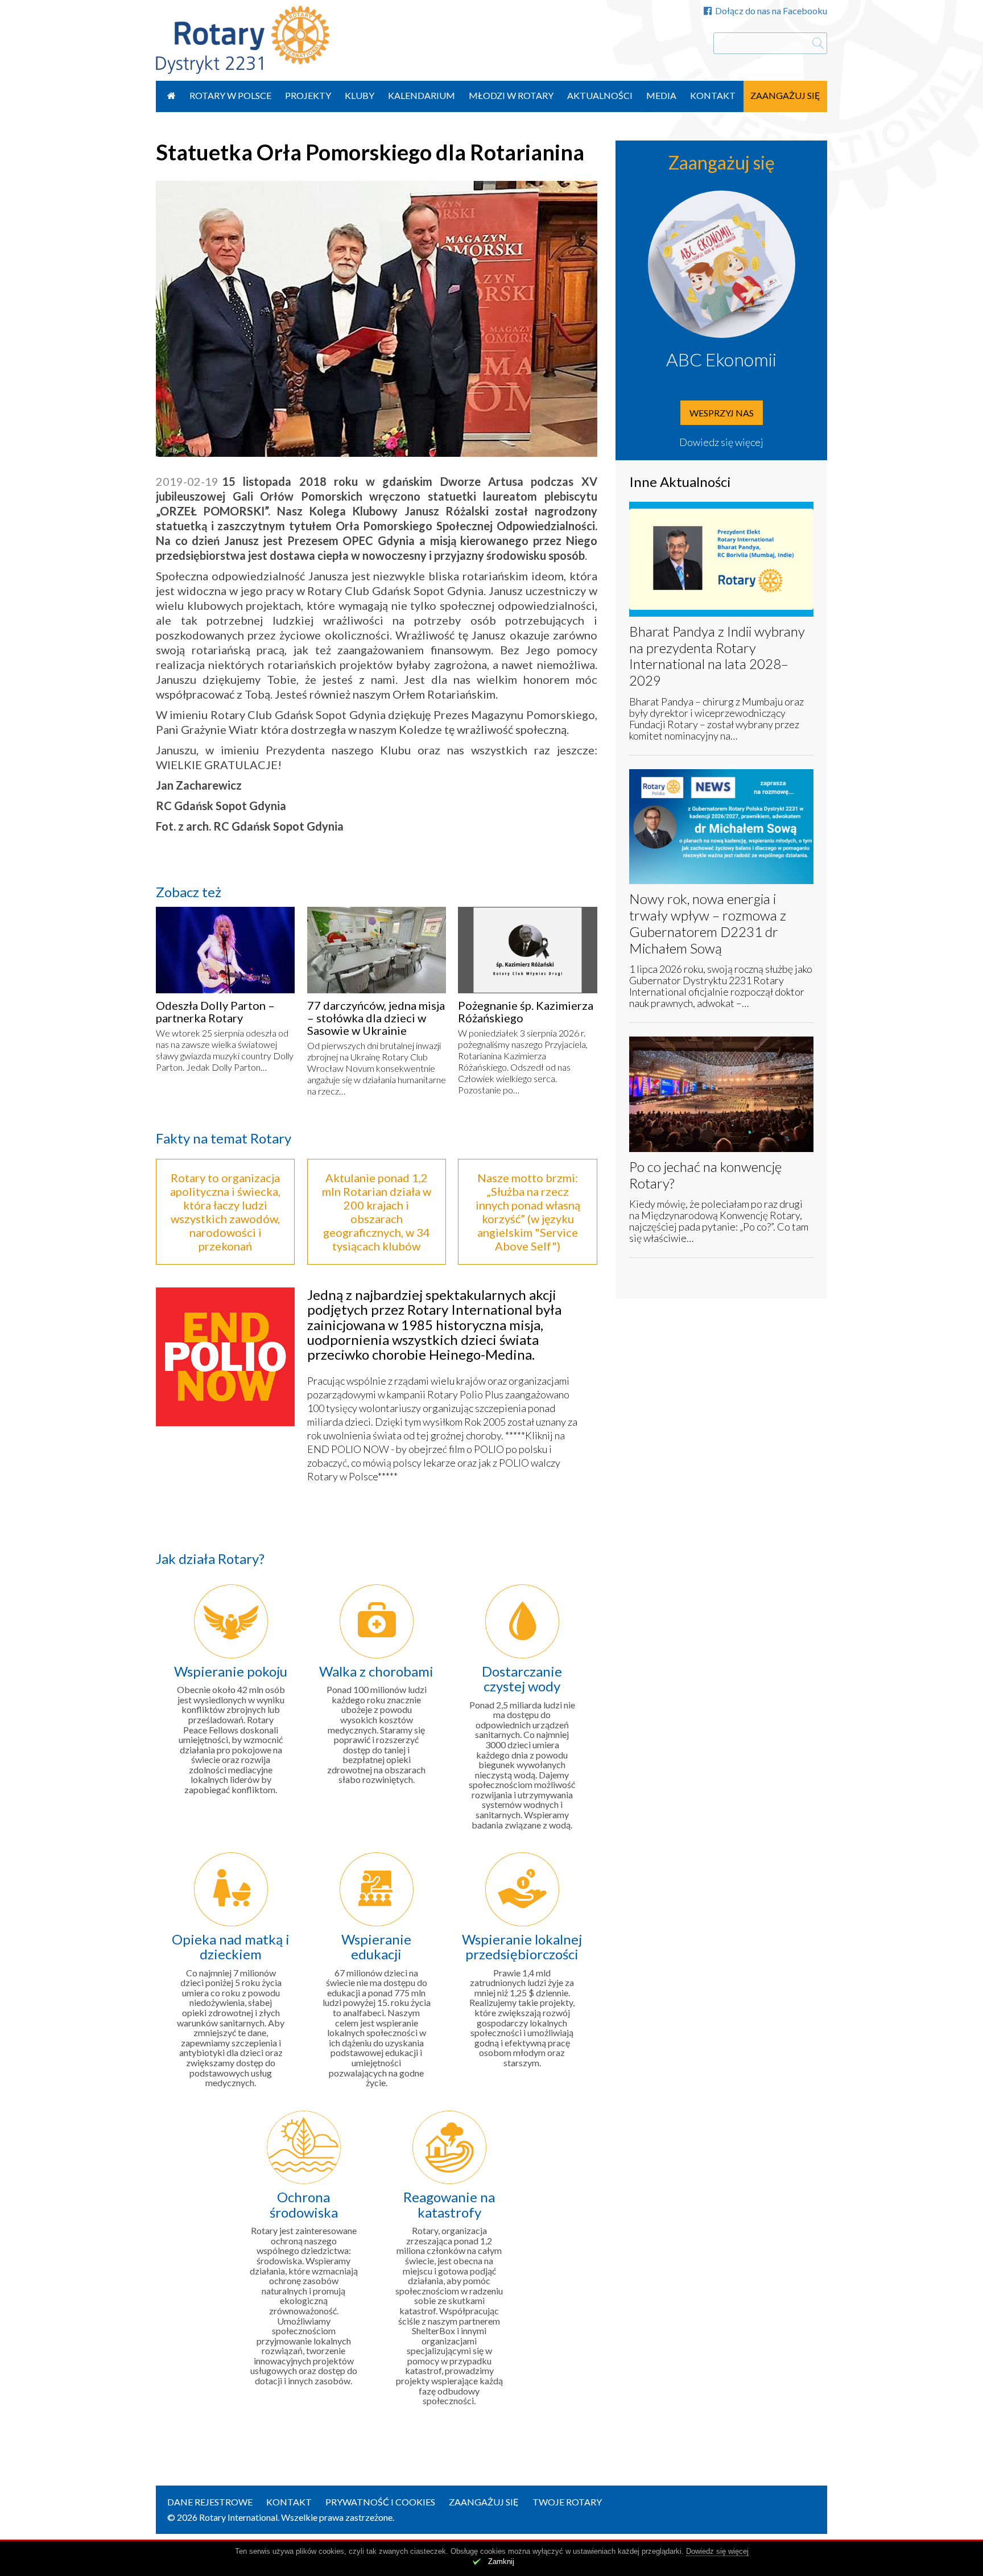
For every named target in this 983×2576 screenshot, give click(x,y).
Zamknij (501, 2561)
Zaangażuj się (785, 95)
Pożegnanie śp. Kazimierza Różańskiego (526, 1012)
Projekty (308, 95)
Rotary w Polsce (230, 95)
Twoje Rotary (567, 2502)
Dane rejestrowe (210, 2502)
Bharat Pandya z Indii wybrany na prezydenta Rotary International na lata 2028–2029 (717, 656)
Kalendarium (422, 95)
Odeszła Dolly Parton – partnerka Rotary (215, 1012)
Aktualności (600, 95)
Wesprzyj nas (722, 413)
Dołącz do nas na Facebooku (771, 11)
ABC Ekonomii (721, 359)
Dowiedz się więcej (721, 442)
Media (661, 95)
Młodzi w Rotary (511, 95)
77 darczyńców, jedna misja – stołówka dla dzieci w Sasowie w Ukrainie (376, 1018)
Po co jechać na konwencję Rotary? (705, 1175)
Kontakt (713, 95)
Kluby (360, 95)
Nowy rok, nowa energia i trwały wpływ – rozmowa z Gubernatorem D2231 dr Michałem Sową (708, 923)
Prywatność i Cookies (380, 2502)
